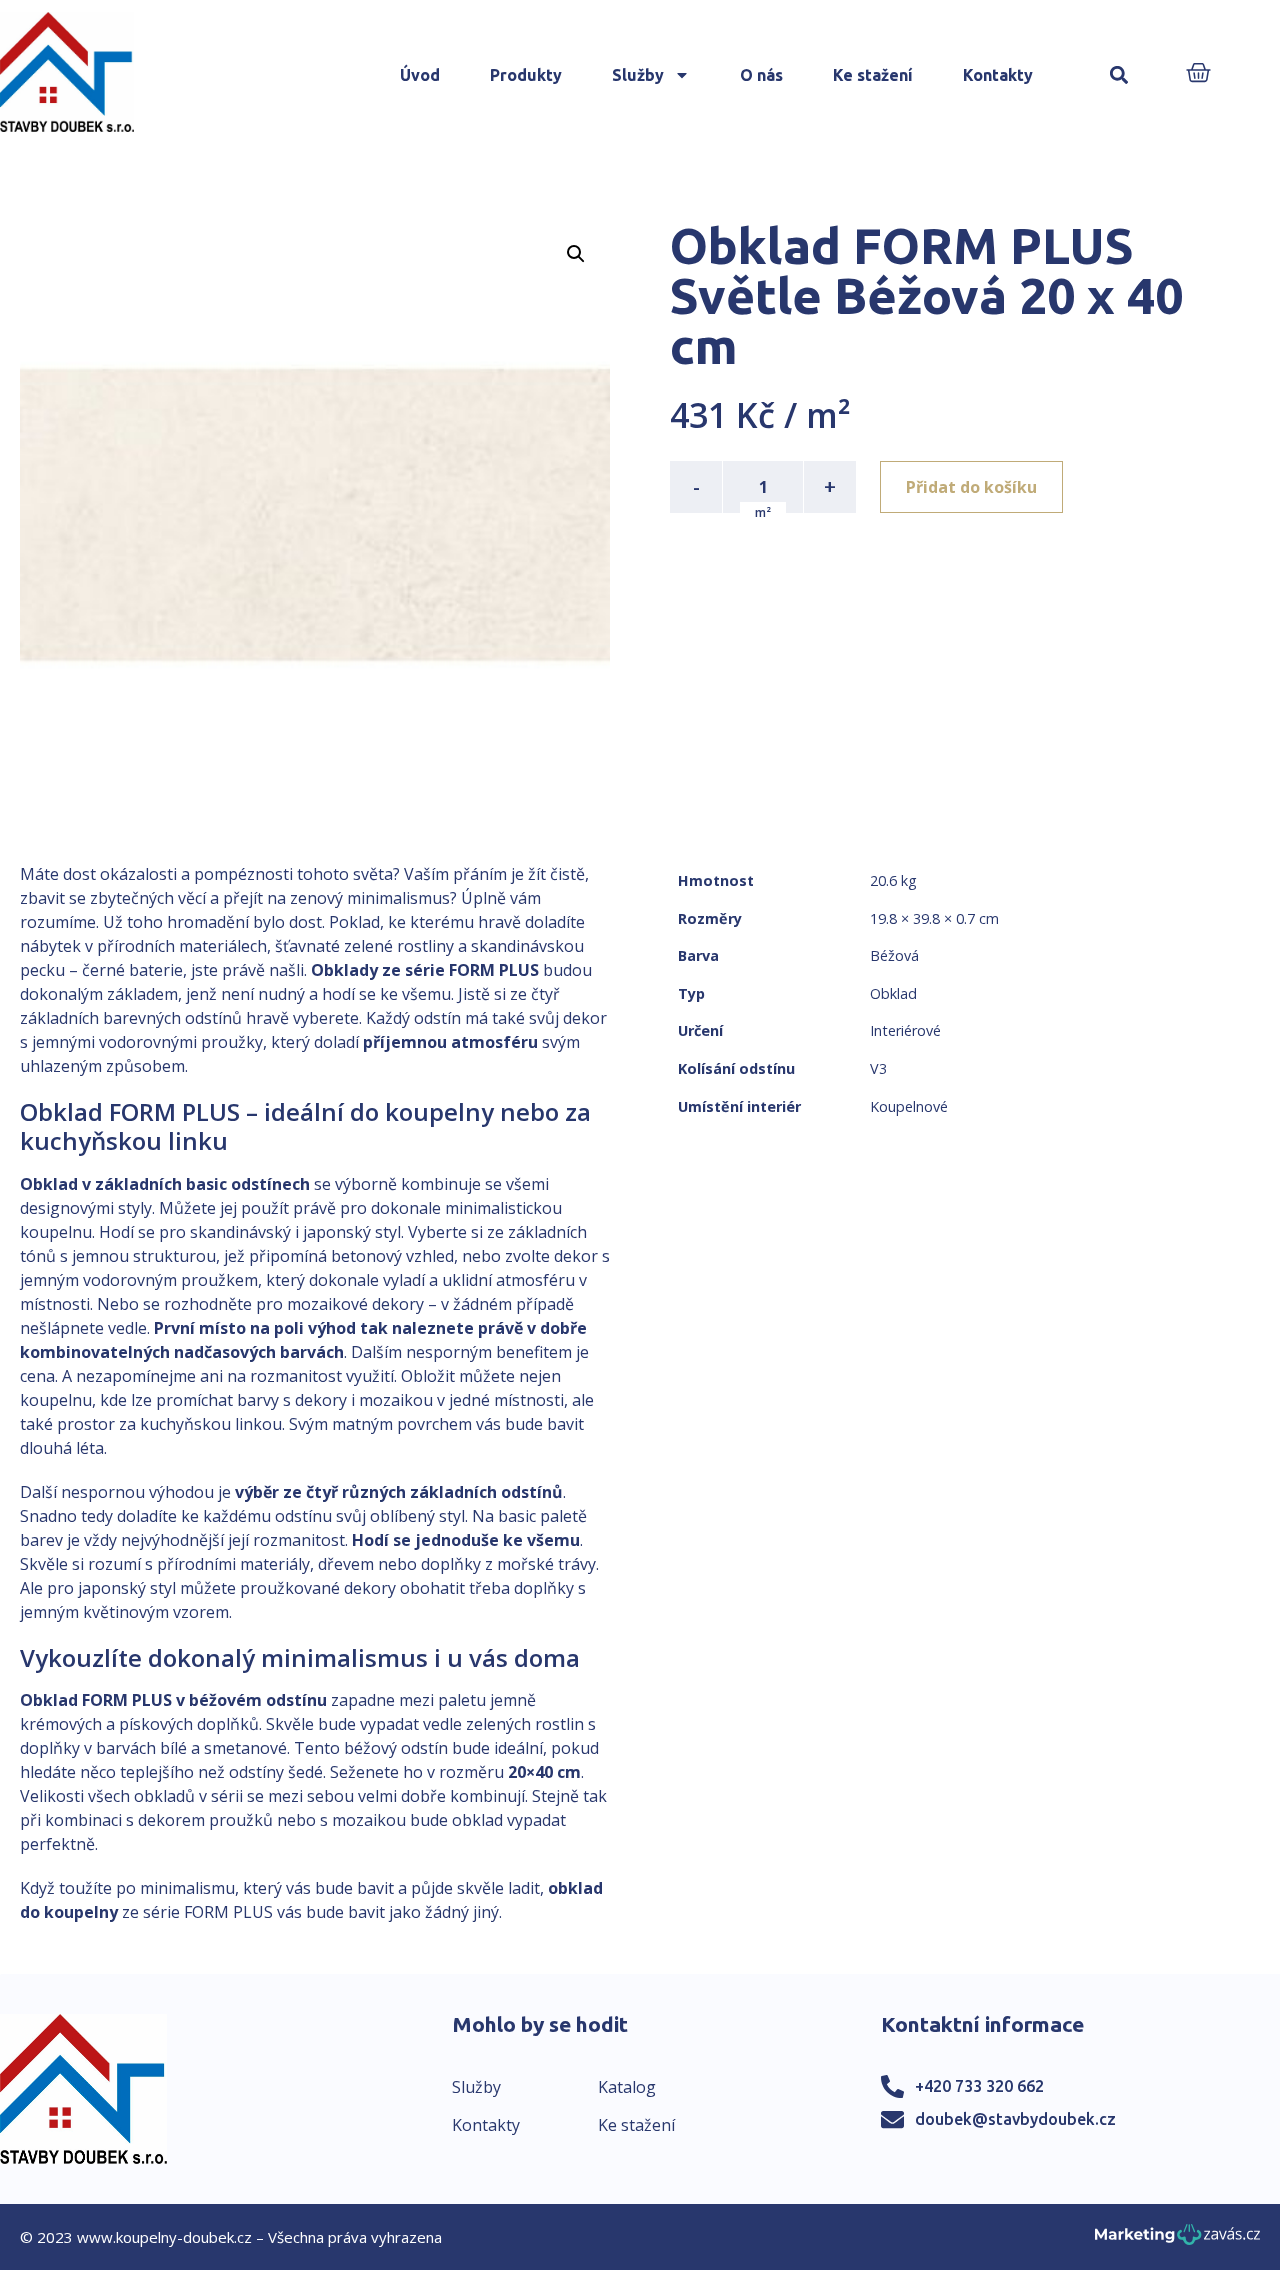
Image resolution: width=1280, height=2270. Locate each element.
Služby (638, 75)
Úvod (420, 75)
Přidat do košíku (971, 487)
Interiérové (905, 1030)
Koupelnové (909, 1106)
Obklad (893, 993)
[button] (1119, 75)
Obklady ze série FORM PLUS (425, 970)
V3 (878, 1068)
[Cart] (1198, 74)
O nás (761, 75)
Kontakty (998, 75)
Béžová (894, 955)
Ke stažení (873, 75)
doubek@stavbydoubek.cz (1015, 2119)
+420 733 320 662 (979, 2086)
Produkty (526, 75)
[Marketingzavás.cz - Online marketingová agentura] (1177, 2240)
